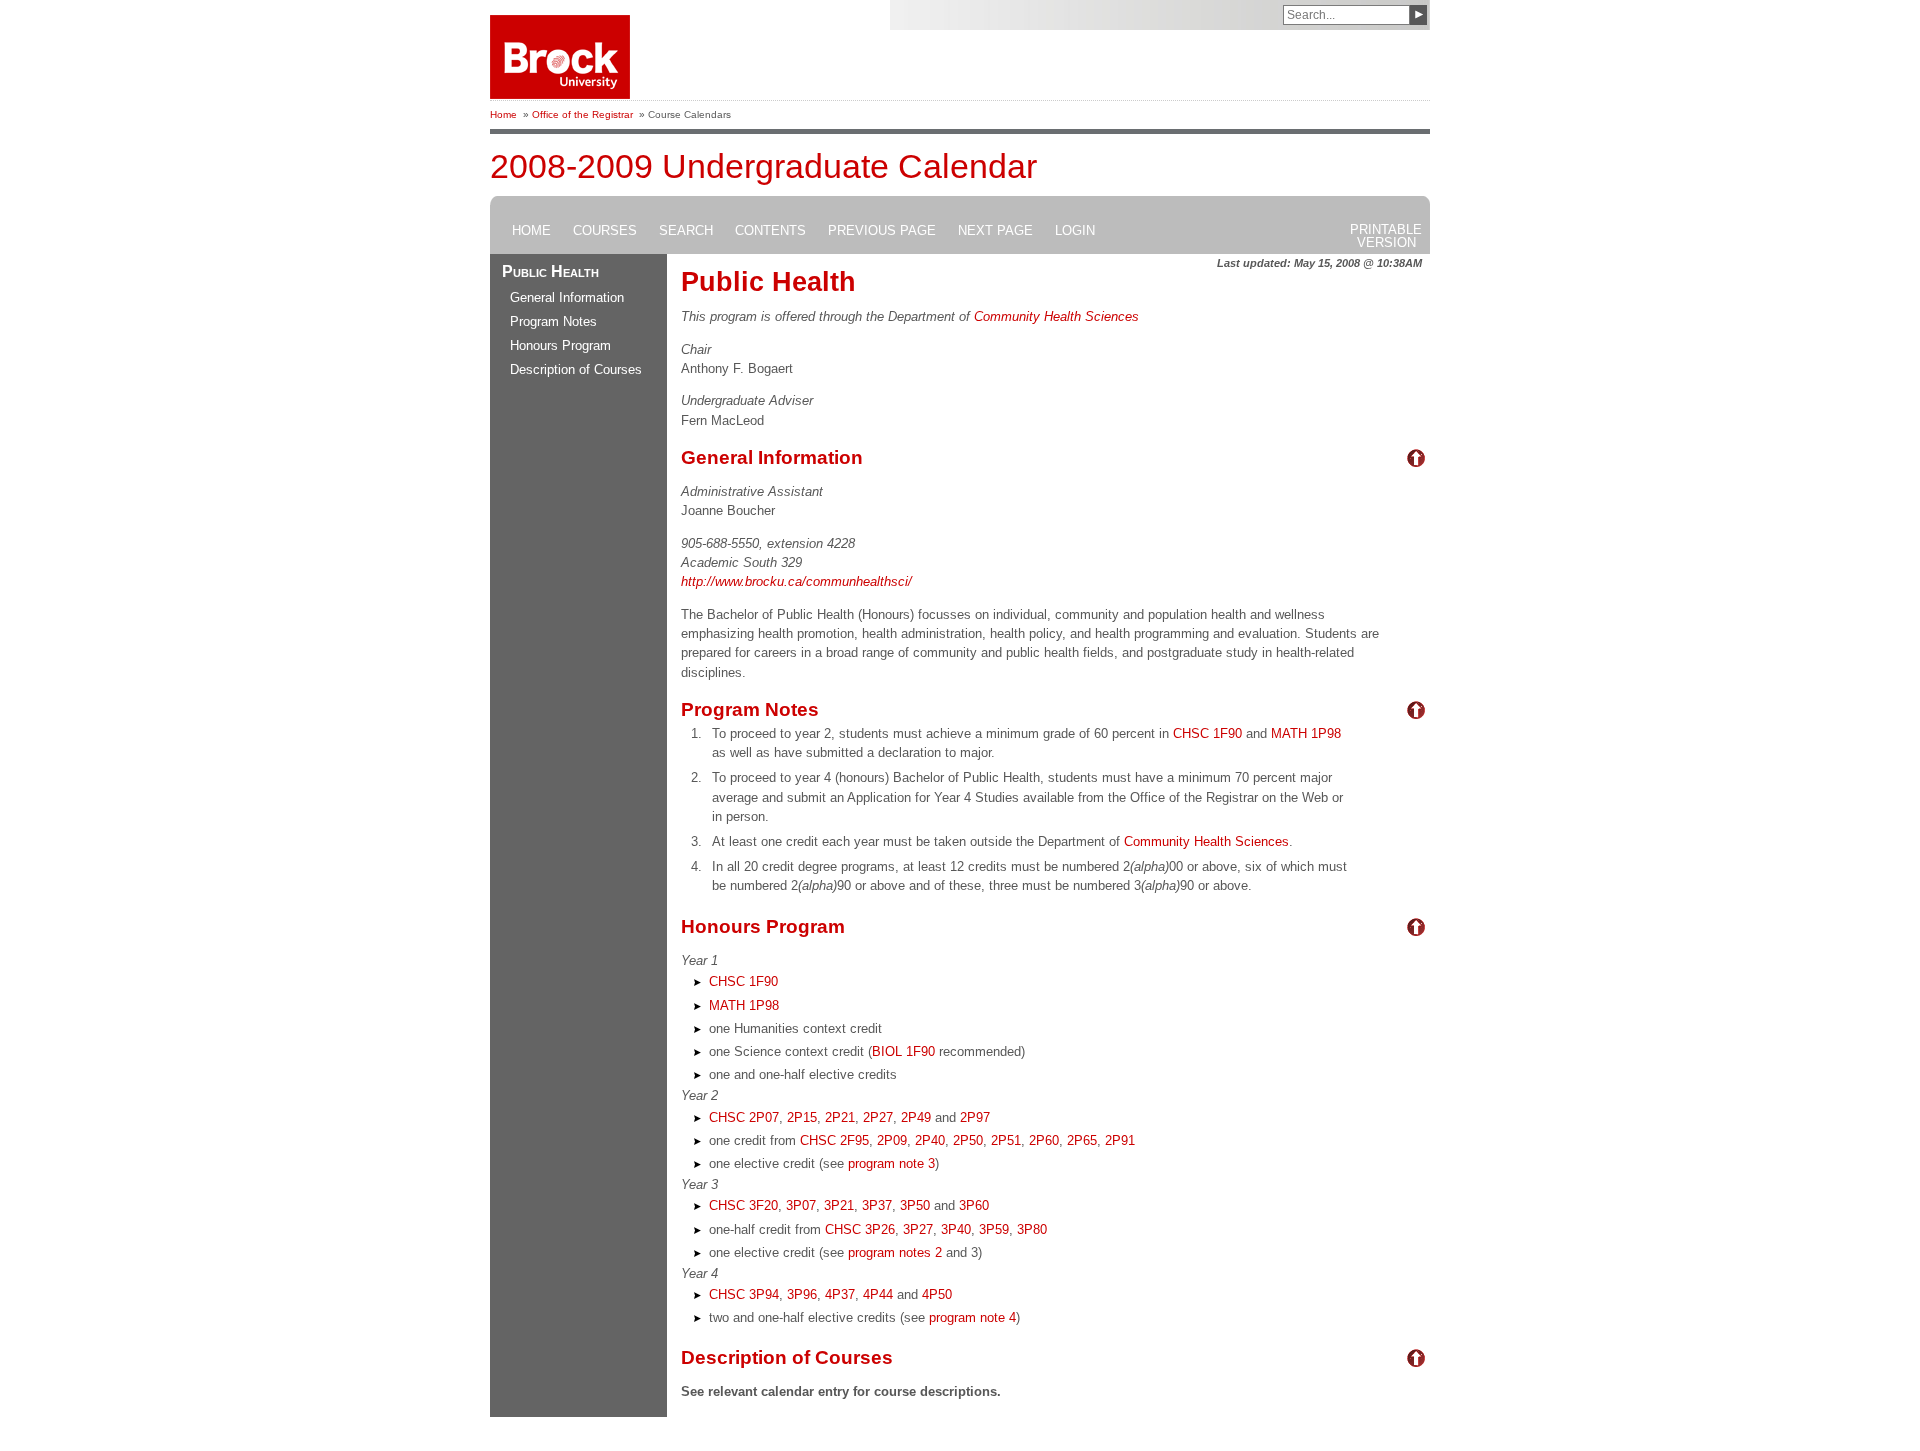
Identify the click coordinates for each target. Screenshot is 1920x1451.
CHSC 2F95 (834, 1140)
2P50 (968, 1140)
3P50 (915, 1205)
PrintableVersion (1386, 236)
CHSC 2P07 (744, 1117)
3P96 (802, 1294)
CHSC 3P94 (744, 1294)
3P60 (974, 1205)
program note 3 (891, 1163)
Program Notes (553, 321)
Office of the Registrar (582, 114)
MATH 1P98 (1306, 733)
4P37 (840, 1294)
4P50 (937, 1294)
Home (503, 114)
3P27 (918, 1229)
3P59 (994, 1229)
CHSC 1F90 (1207, 733)
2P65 (1082, 1140)
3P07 (801, 1205)
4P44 (878, 1294)
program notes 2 (895, 1252)
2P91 (1120, 1140)
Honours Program (560, 345)
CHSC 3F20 (743, 1205)
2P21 (840, 1117)
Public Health (550, 271)
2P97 (975, 1117)
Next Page (995, 231)
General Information (567, 297)
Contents (770, 231)
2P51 (1006, 1140)
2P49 (916, 1117)
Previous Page (882, 231)
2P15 (802, 1117)
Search (686, 231)
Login (1075, 231)
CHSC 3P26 (860, 1229)
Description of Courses (576, 369)
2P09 (892, 1140)
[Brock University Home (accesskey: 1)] (560, 57)
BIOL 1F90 (903, 1051)
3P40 (956, 1229)
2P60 (1044, 1140)
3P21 (839, 1205)
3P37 (877, 1205)
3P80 (1032, 1229)
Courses (605, 231)
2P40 (930, 1140)
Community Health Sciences (1056, 316)
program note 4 (972, 1317)
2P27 (878, 1117)
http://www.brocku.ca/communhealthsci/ (796, 581)
